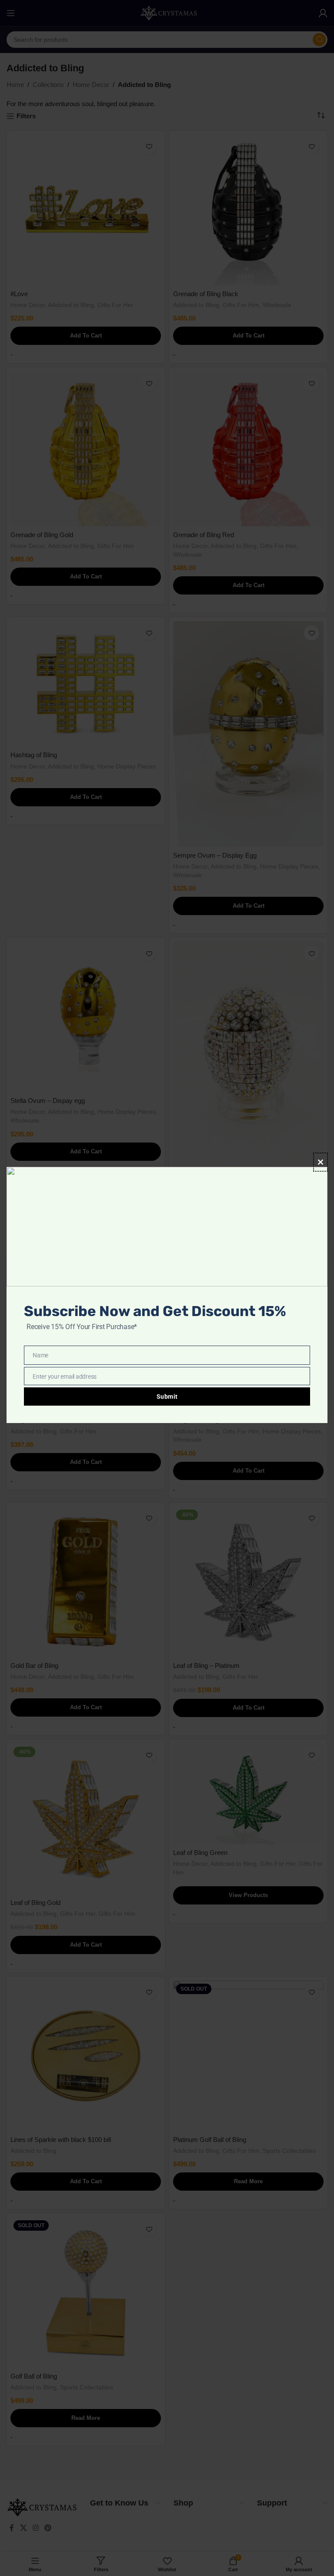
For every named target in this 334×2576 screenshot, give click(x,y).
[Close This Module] (321, 1162)
